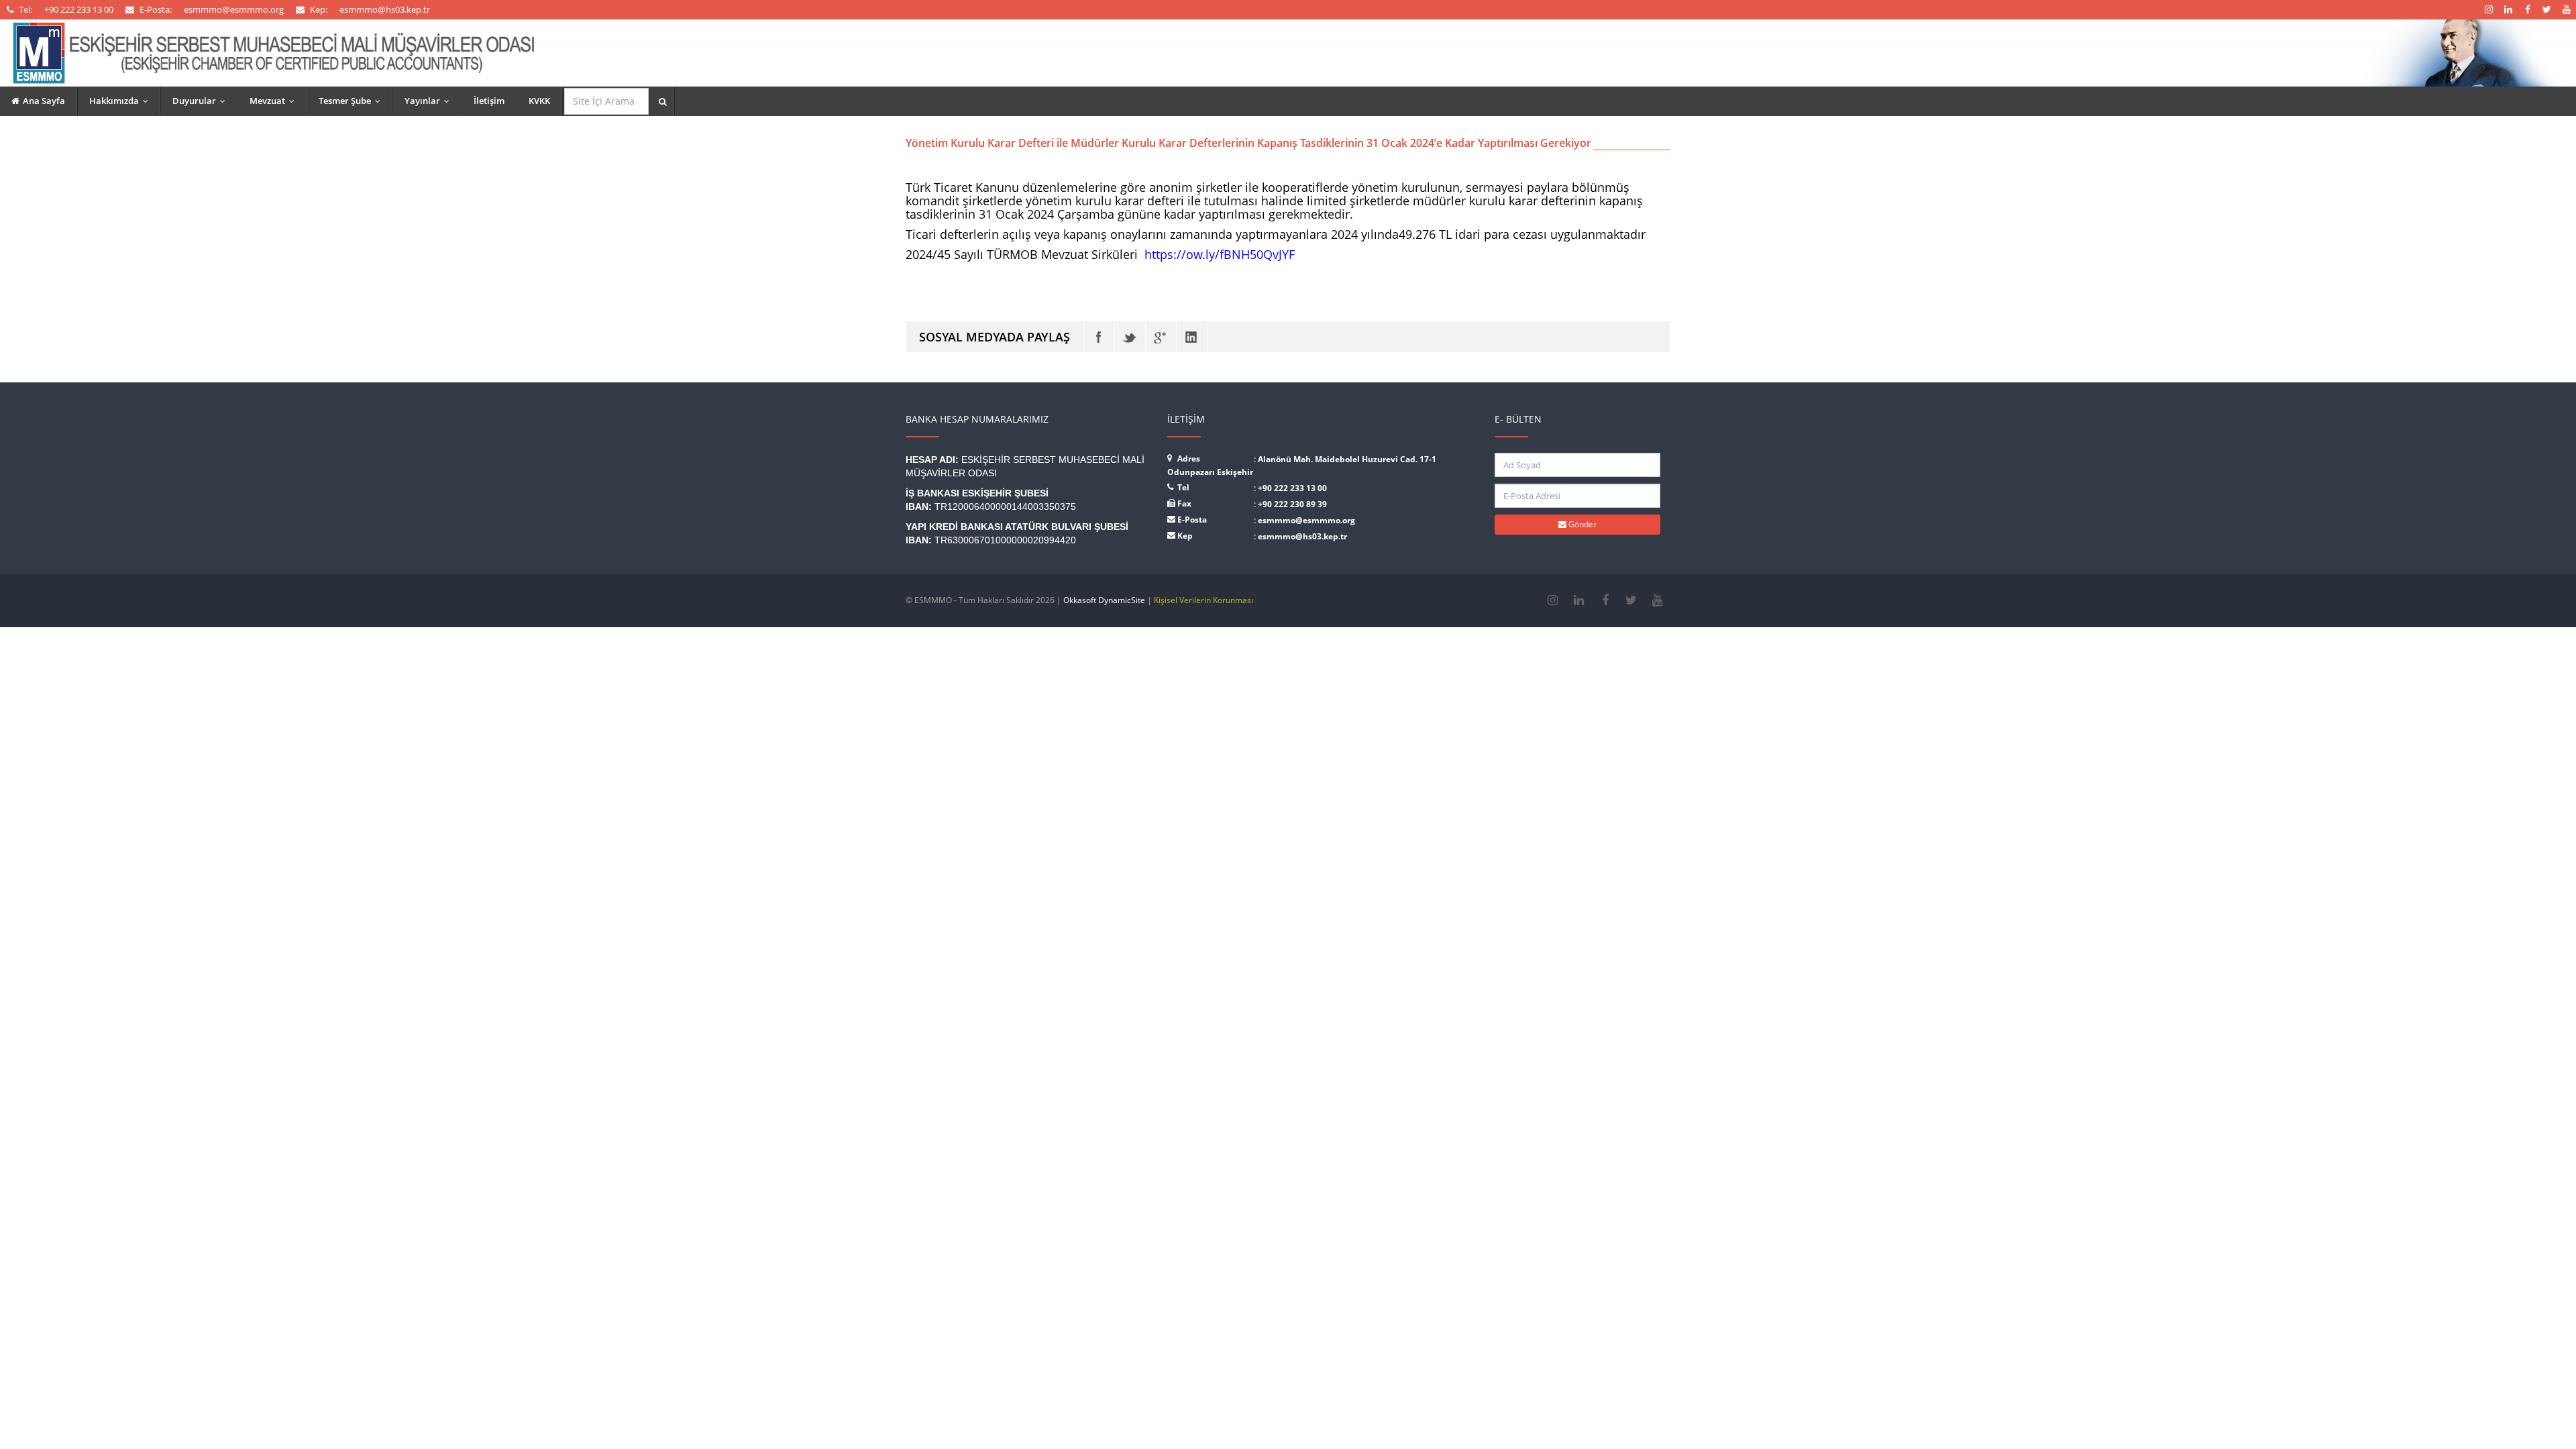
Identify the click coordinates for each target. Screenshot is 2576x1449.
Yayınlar (430, 101)
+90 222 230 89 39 (1292, 504)
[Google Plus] (1161, 337)
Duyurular (202, 101)
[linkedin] (1579, 600)
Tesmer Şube (353, 101)
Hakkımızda (122, 101)
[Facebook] (1099, 337)
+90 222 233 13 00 (1292, 488)
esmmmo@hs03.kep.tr (1302, 536)
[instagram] (1553, 600)
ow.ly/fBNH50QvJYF (1220, 254)
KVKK (539, 101)
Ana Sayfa (44, 101)
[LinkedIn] (1192, 337)
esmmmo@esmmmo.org (1306, 520)
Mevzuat (275, 101)
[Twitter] (1130, 337)
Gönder (1581, 524)
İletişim (489, 101)
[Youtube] (1657, 600)
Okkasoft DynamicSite (1104, 600)
